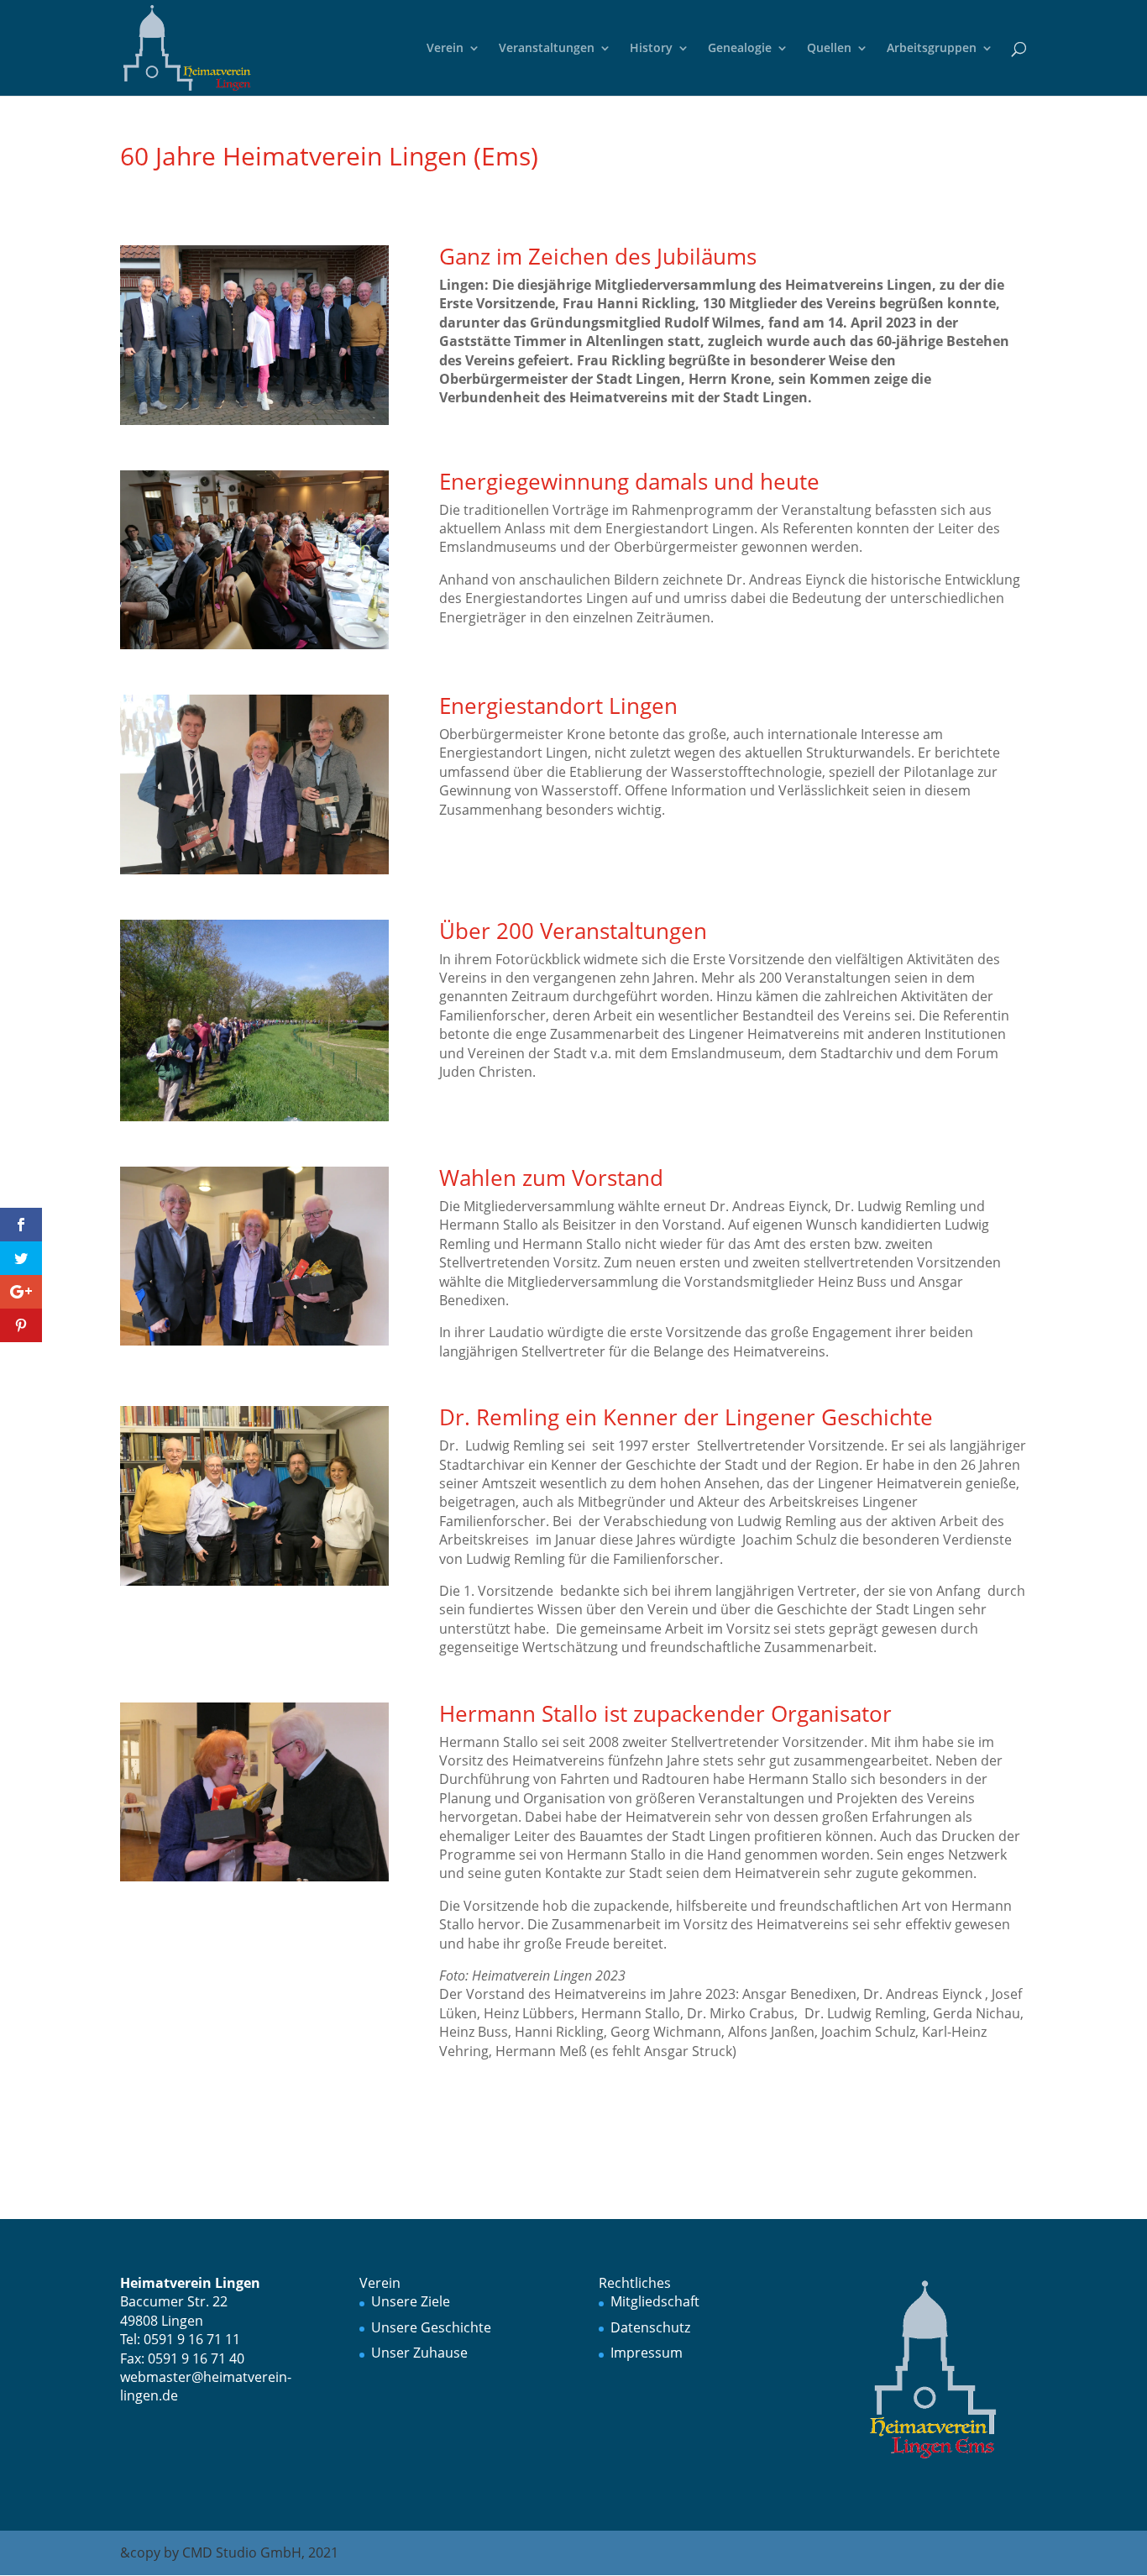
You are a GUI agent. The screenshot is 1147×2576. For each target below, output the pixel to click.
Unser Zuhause (419, 2353)
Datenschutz (650, 2327)
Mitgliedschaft (655, 2301)
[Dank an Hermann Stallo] (254, 1881)
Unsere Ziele (411, 2301)
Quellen (829, 49)
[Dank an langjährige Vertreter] (254, 1346)
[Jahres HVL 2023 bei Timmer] (254, 649)
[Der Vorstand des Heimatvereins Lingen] (254, 425)
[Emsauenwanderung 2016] (254, 1121)
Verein (445, 49)
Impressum (647, 2353)
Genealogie (740, 49)
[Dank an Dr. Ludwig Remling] (254, 1586)
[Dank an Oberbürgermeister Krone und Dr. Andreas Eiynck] (254, 874)
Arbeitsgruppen (932, 49)
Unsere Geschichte (431, 2327)
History (651, 49)
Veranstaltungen (547, 49)
